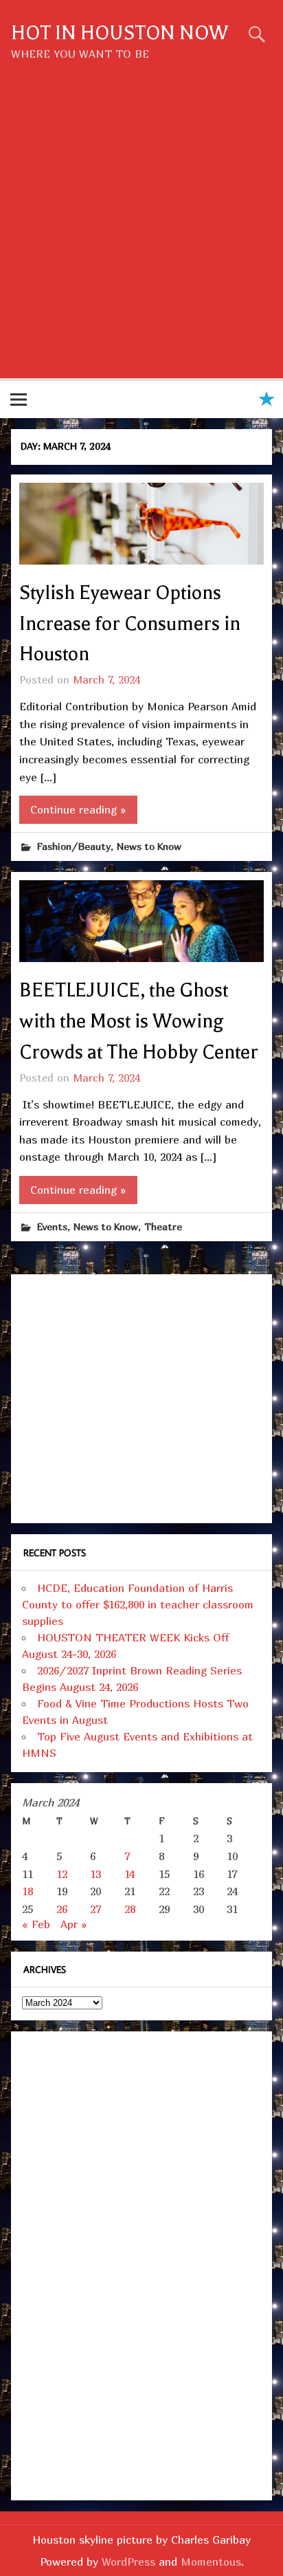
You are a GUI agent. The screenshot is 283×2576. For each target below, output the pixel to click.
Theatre (163, 1226)
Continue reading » (78, 809)
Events (52, 1226)
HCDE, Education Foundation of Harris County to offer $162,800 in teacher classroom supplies (138, 1604)
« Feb (36, 1924)
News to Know (149, 846)
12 (62, 1874)
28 (130, 1909)
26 (62, 1909)
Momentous (211, 2562)
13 (95, 1874)
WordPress (128, 2562)
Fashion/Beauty (74, 846)
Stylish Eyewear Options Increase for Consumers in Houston (130, 624)
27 (95, 1909)
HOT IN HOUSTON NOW (120, 33)
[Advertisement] (141, 230)
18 (27, 1891)
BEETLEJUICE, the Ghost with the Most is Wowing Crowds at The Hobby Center (139, 1021)
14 (129, 1874)
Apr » (74, 1924)
